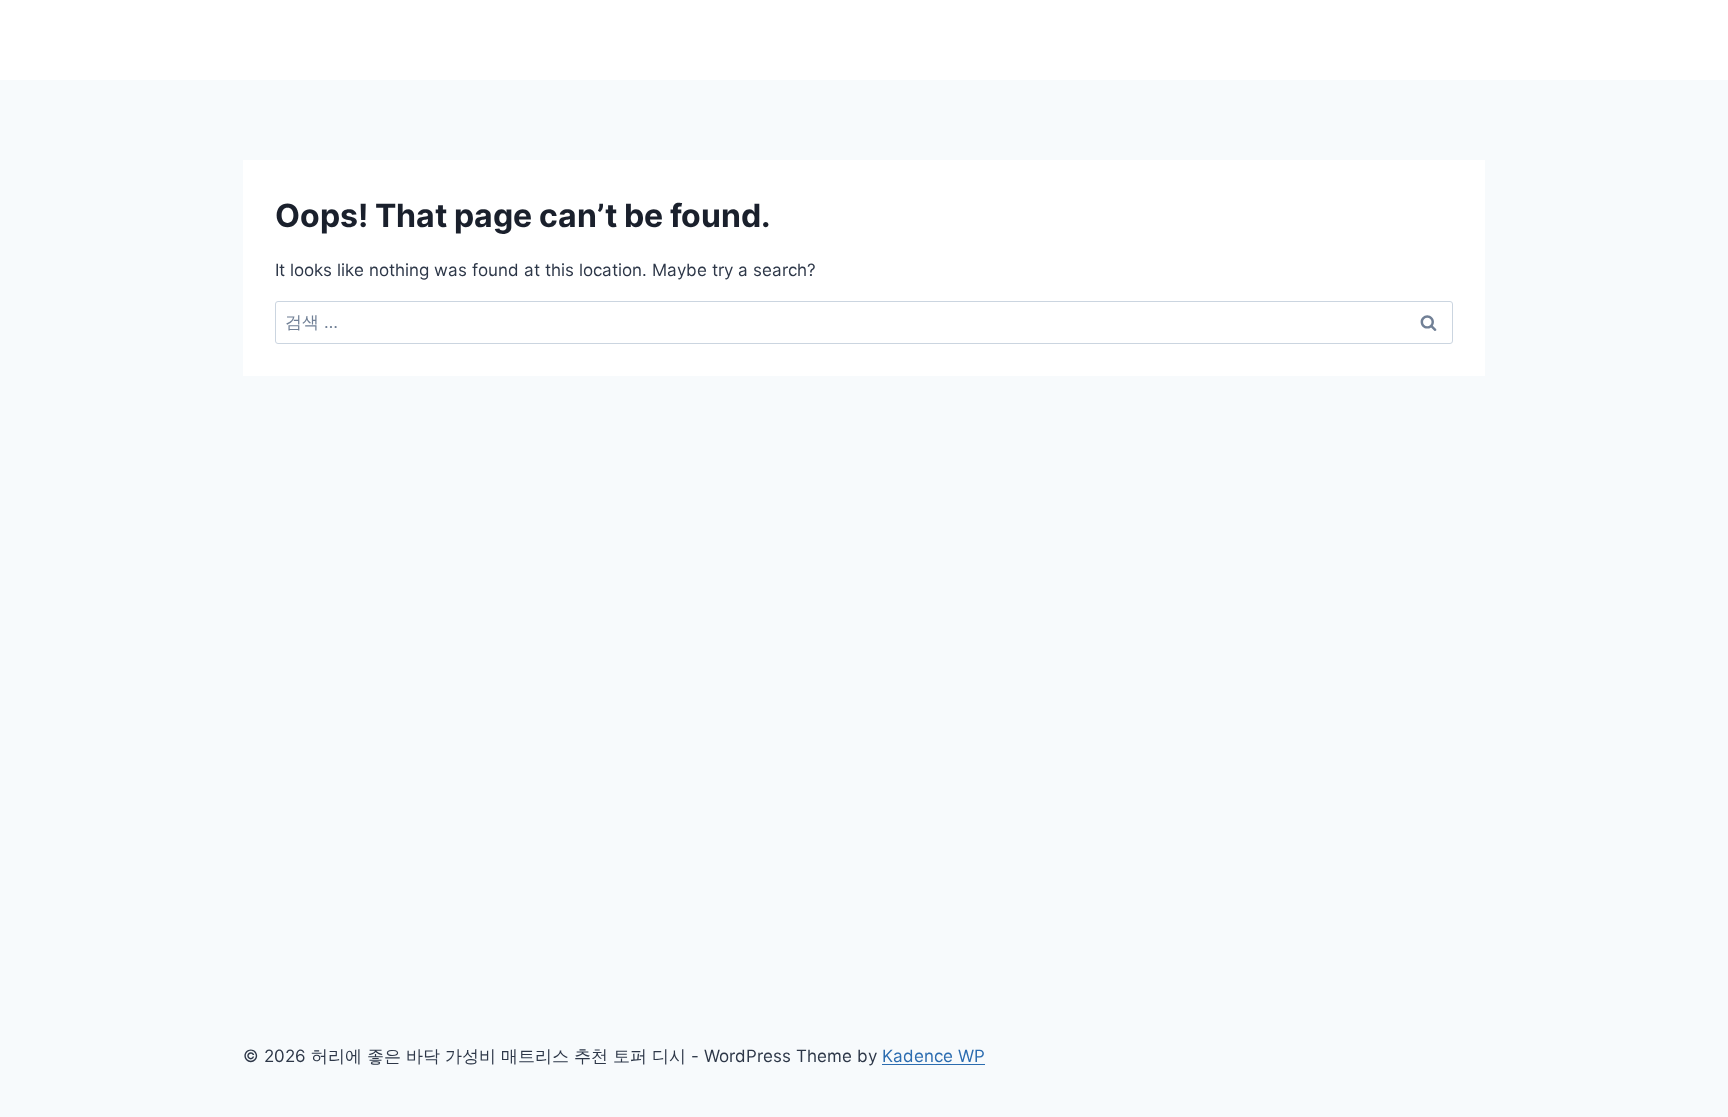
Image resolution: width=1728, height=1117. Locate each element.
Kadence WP (933, 1056)
